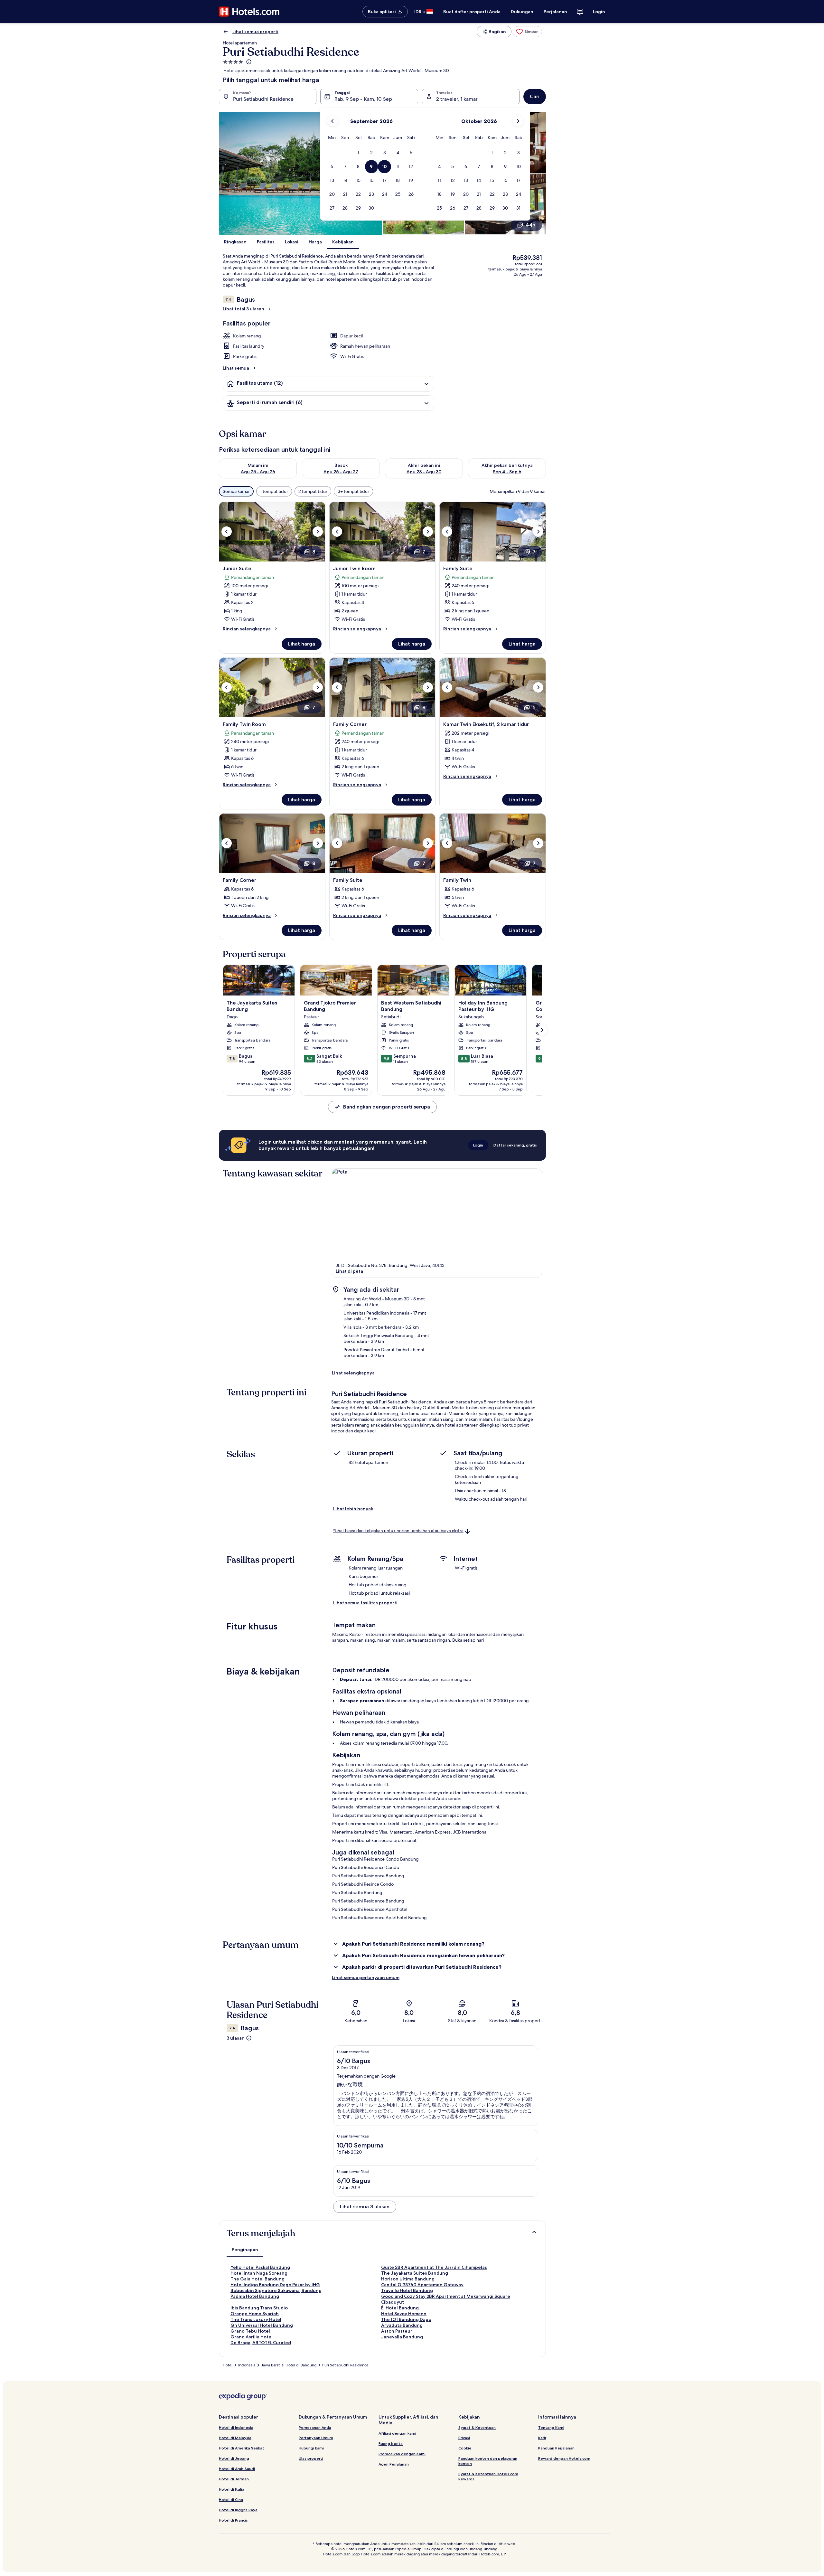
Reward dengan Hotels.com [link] (564, 2458)
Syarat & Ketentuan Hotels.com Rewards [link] (488, 2476)
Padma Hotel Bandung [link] (255, 2296)
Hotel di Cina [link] (231, 2500)
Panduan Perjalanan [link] (556, 2448)
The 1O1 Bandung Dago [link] (406, 2319)
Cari (535, 96)
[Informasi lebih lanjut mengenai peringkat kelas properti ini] (248, 62)
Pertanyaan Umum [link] (316, 2438)
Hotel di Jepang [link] (234, 2458)
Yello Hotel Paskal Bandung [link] (260, 2267)
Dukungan (522, 12)
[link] (527, 32)
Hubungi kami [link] (311, 2448)
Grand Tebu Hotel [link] (250, 2331)
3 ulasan (236, 2038)
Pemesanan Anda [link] (315, 2427)
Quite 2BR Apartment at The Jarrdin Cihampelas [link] (434, 2267)
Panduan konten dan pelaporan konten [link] (488, 2461)
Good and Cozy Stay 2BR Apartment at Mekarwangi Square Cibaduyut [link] (446, 2299)
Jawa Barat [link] (270, 2365)
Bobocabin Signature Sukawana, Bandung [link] (276, 2290)
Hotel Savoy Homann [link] (404, 2314)
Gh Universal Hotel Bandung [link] (262, 2325)
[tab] (245, 2250)
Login (599, 12)
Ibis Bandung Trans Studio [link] (259, 2308)
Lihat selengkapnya (353, 1373)
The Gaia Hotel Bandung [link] (257, 2279)
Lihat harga (302, 644)
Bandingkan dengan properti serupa (387, 1107)
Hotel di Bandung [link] (301, 2365)
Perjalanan (555, 12)
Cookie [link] (465, 2448)
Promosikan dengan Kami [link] (402, 2454)
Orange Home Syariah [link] (255, 2314)
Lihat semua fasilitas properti (365, 1603)
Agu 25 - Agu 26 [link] (258, 472)
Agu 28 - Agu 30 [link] (424, 472)
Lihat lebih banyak (353, 1509)
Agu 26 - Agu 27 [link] (341, 472)
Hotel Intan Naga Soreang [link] (259, 2273)
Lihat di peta (349, 1271)
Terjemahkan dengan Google (366, 2076)
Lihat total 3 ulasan (243, 309)
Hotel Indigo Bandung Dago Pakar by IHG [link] (275, 2285)
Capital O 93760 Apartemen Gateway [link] (422, 2285)
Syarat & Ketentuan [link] (477, 2427)
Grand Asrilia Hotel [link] (252, 2337)
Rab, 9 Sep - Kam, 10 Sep (363, 99)
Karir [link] (542, 2438)
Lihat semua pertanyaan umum (366, 1977)
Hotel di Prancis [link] (233, 2520)
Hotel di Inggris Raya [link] (238, 2510)
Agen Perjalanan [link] (394, 2464)
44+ (531, 225)
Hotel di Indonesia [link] (236, 2427)
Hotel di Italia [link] (232, 2489)
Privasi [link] (464, 2438)
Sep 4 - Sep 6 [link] (507, 472)
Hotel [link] (228, 2365)
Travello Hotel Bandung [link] (407, 2290)
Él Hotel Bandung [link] (400, 2308)
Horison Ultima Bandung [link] (408, 2279)
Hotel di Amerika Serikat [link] (242, 2448)
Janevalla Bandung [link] (402, 2337)
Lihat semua (236, 368)
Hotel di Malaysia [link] (235, 2438)
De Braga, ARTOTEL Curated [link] (261, 2343)
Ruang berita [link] (391, 2444)
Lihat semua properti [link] (255, 32)
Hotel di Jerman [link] (234, 2479)
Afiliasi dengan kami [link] (397, 2433)
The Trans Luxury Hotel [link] (256, 2319)
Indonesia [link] (247, 2365)
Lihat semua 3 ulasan (365, 2207)
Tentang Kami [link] (551, 2427)
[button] (358, 153)
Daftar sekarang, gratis (515, 1145)
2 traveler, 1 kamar (457, 99)
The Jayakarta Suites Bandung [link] (415, 2273)
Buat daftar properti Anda (472, 12)
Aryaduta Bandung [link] (402, 2325)
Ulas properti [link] (311, 2458)
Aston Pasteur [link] (397, 2331)
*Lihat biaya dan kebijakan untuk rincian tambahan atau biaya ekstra (398, 1531)
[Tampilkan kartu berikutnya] (542, 1030)
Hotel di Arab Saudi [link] (237, 2469)
